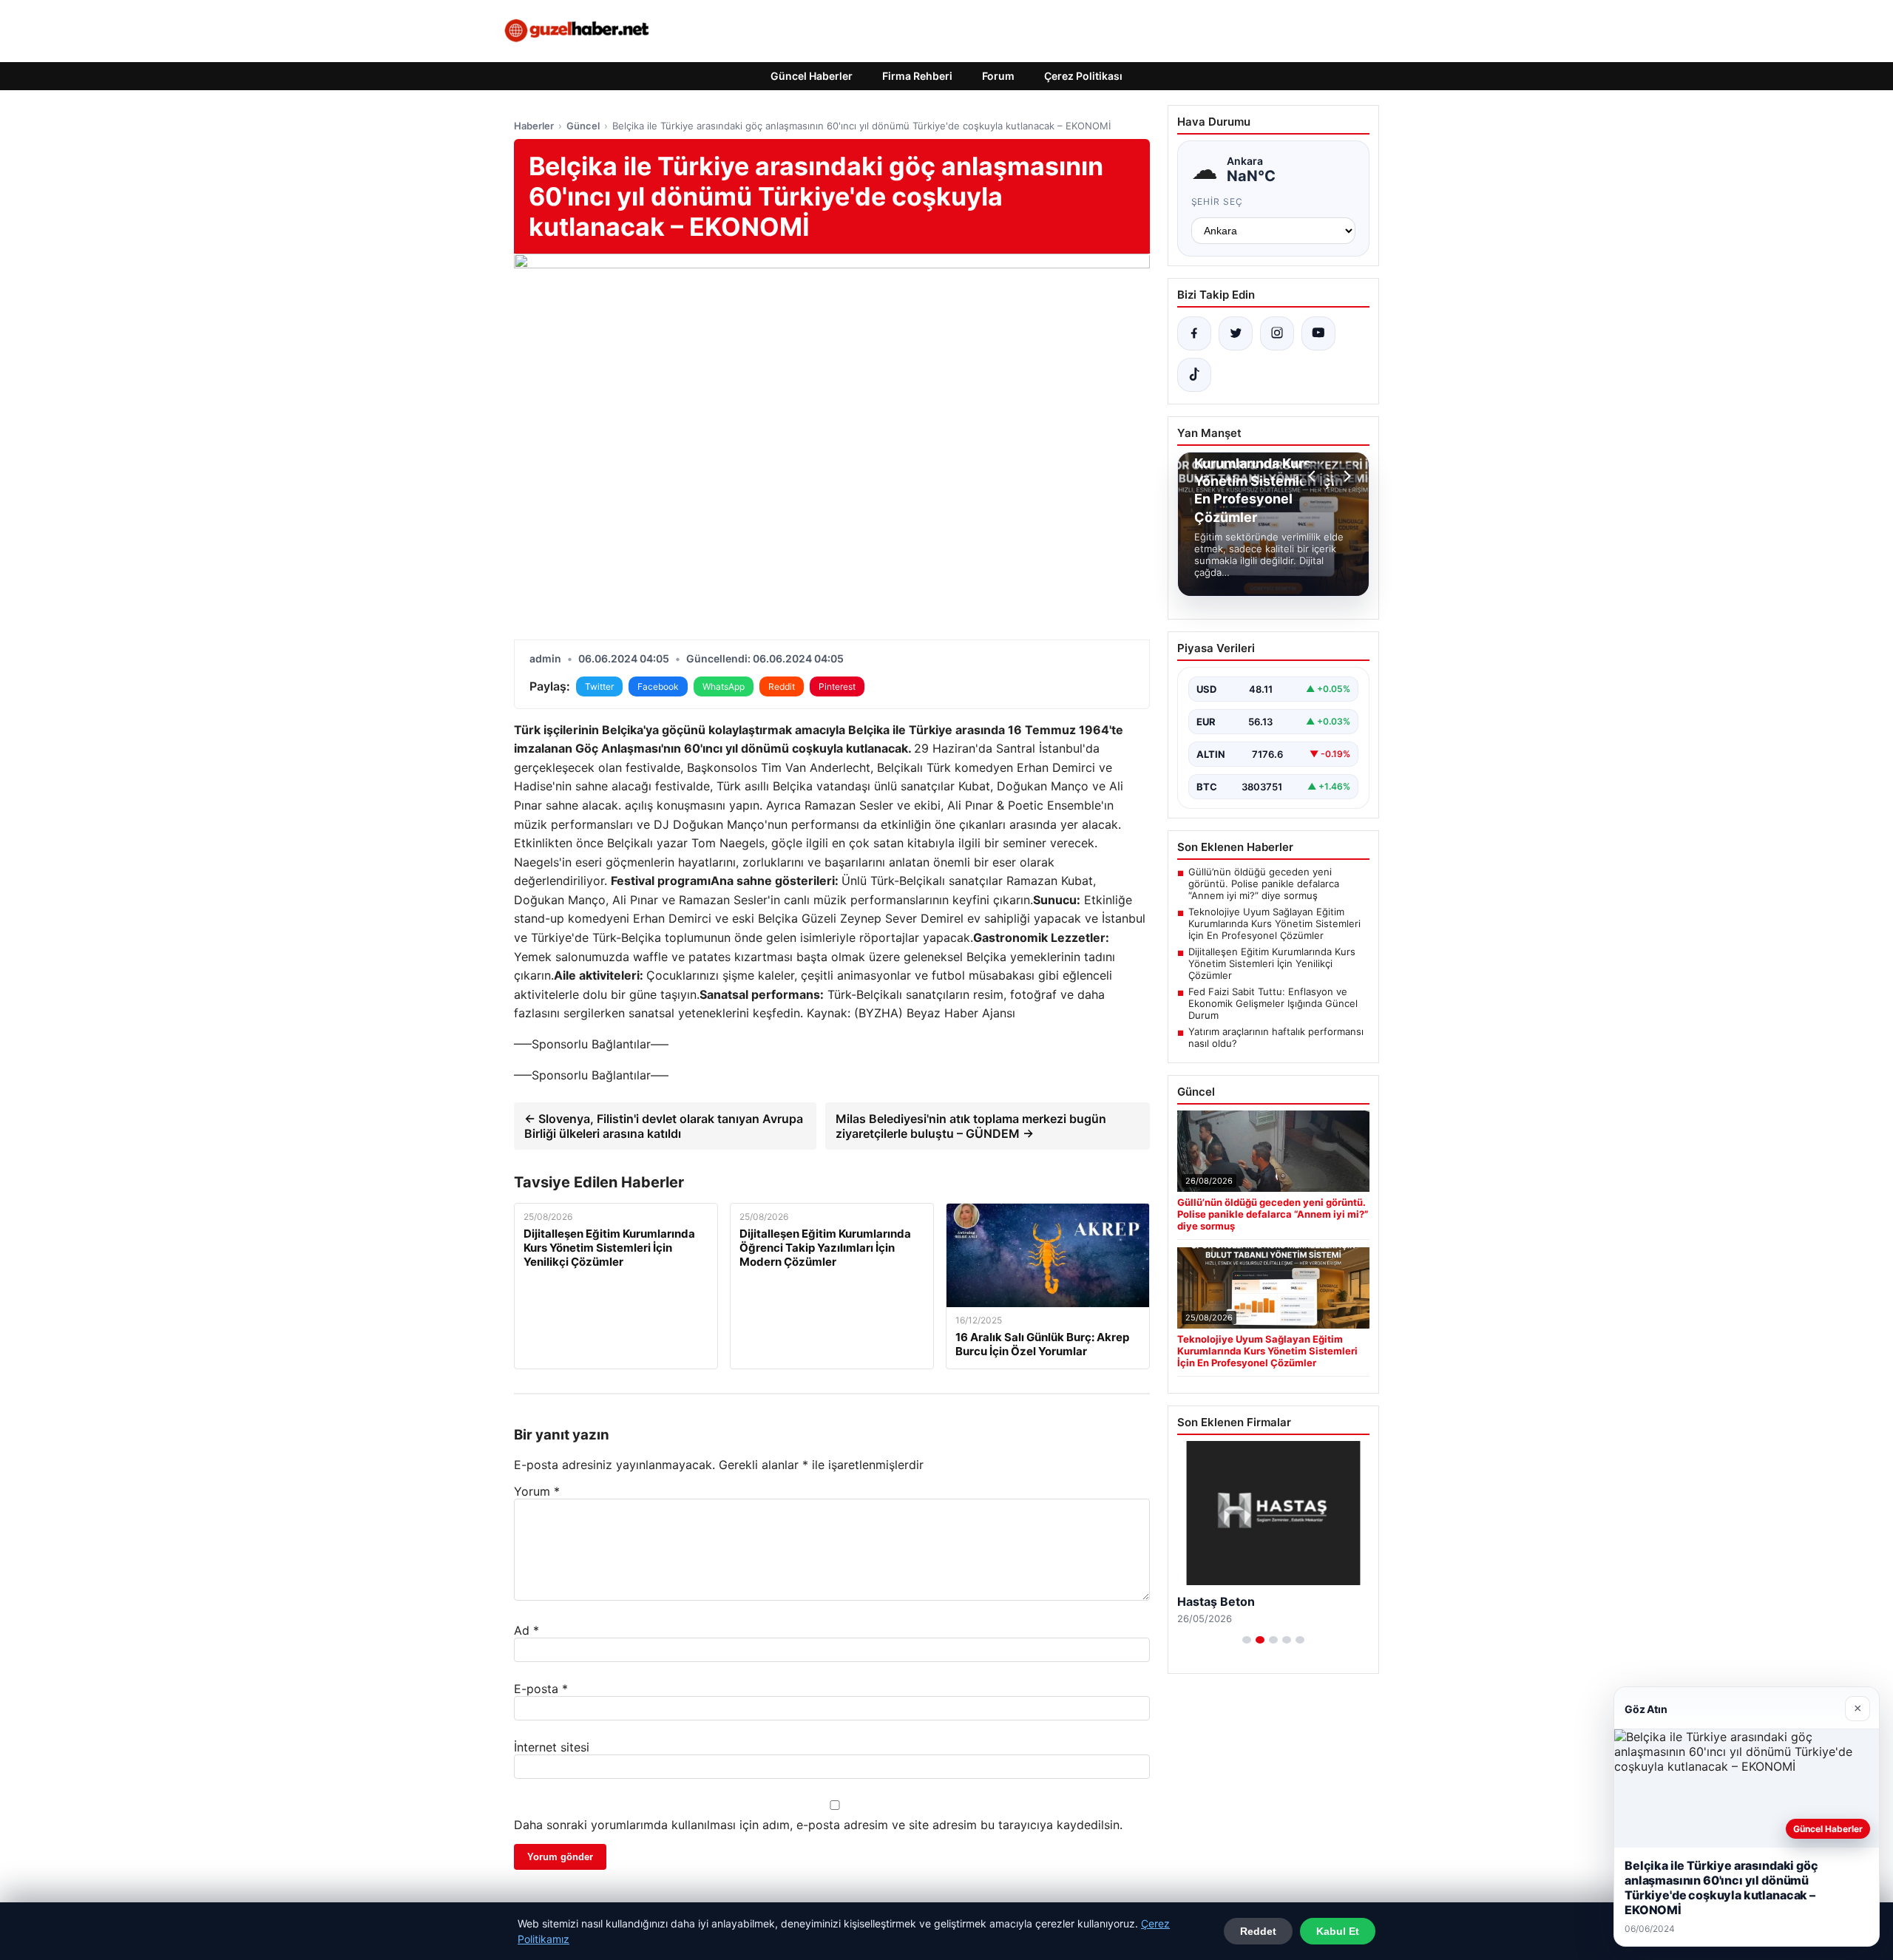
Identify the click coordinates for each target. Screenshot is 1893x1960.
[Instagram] (1277, 333)
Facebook (658, 686)
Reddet (1258, 1931)
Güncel (583, 126)
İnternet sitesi (552, 1747)
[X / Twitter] (1236, 333)
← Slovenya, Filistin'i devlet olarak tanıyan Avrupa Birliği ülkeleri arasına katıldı (664, 1126)
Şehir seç (1218, 201)
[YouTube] (1318, 333)
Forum (998, 76)
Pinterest (837, 686)
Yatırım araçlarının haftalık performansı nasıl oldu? (1276, 1037)
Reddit (782, 686)
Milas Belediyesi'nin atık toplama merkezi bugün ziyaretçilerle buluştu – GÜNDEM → (971, 1126)
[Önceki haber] (1314, 476)
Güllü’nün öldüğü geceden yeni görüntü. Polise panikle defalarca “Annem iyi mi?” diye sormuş (1264, 884)
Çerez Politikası (1083, 76)
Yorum (537, 1491)
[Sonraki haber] (1345, 476)
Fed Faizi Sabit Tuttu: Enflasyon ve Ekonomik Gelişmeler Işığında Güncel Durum (1273, 1003)
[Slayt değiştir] (1247, 1640)
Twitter (599, 686)
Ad (526, 1630)
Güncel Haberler (812, 76)
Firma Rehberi (917, 76)
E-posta (541, 1689)
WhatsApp (724, 686)
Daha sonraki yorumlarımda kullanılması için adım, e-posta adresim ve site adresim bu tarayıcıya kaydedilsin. (818, 1825)
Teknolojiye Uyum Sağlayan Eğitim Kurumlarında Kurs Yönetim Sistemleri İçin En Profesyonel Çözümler (1274, 923)
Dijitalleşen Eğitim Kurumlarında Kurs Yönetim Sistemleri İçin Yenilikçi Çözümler (1272, 963)
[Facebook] (1194, 333)
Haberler (534, 126)
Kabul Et (1338, 1931)
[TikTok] (1194, 375)
